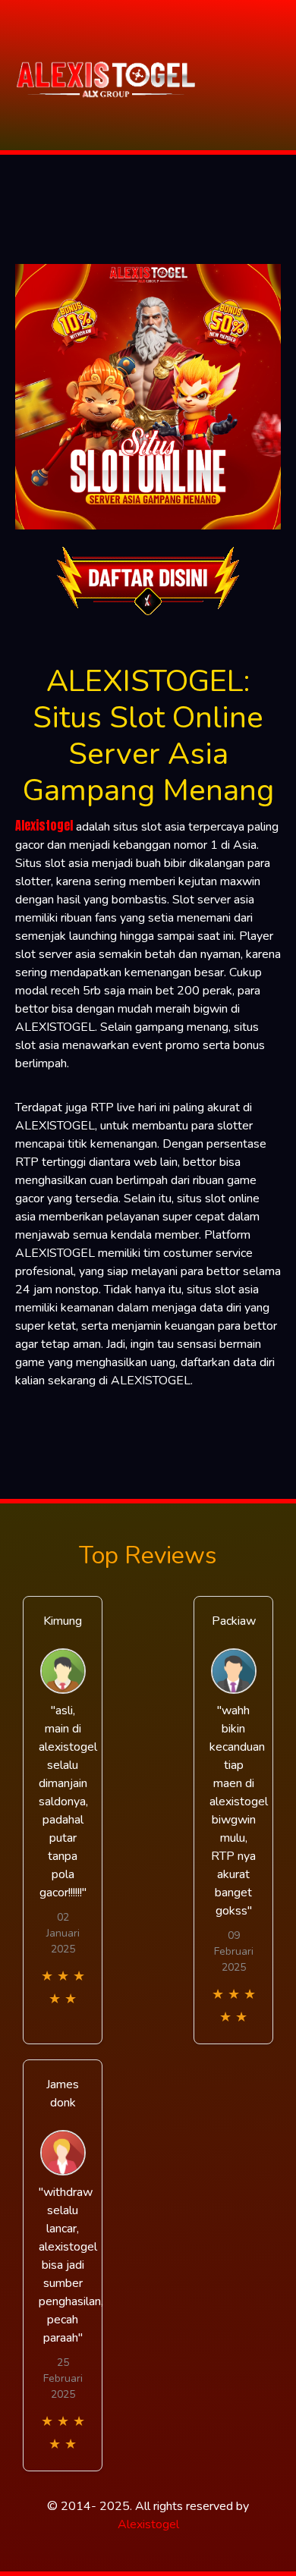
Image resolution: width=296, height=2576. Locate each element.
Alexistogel (44, 825)
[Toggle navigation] (280, 75)
